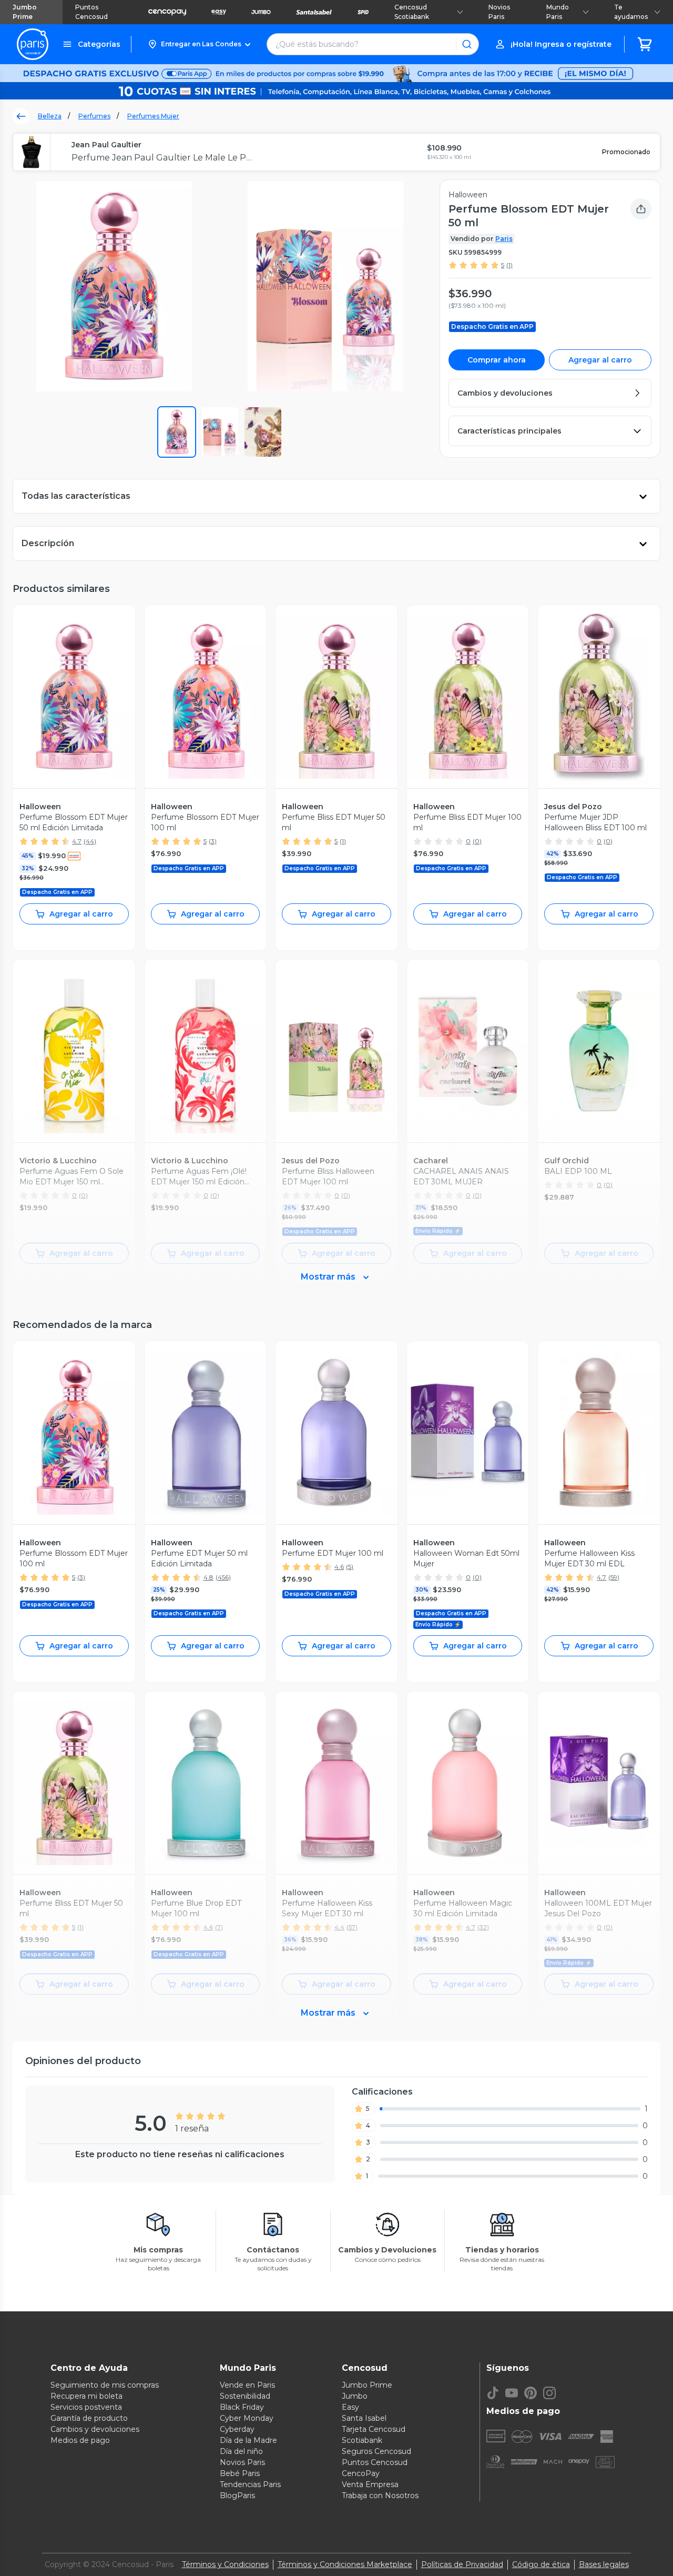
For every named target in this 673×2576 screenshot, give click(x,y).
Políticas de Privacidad (462, 2564)
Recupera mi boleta (86, 2396)
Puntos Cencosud (91, 12)
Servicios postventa (86, 2407)
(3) (213, 841)
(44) (90, 841)
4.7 (77, 841)
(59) (614, 1577)
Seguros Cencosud (376, 2451)
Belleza (50, 116)
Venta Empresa (370, 2484)
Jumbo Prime (25, 12)
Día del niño (241, 2451)
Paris (504, 239)
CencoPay (361, 2473)
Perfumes (94, 116)
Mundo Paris (558, 12)
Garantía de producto (89, 2418)
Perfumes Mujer (153, 116)
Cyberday (237, 2429)
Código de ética (541, 2564)
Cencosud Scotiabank (412, 12)
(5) (350, 1567)
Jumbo (355, 2396)
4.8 (208, 1577)
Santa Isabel (364, 2418)
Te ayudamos (631, 12)
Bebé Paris (240, 2473)
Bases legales (604, 2564)
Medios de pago (80, 2440)
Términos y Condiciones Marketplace (345, 2564)
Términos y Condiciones (225, 2564)
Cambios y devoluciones (95, 2429)
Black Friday (242, 2407)
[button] (199, 44)
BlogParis (237, 2495)
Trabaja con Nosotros (380, 2495)
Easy (350, 2407)
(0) (477, 841)
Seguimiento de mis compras (105, 2385)
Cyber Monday (247, 2418)
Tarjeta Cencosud (374, 2429)
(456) (223, 1577)
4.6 (339, 1567)
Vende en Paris (247, 2385)
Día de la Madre (248, 2440)
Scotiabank (362, 2440)
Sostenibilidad (245, 2396)
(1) (509, 265)
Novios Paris (499, 12)
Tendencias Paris (250, 2484)
